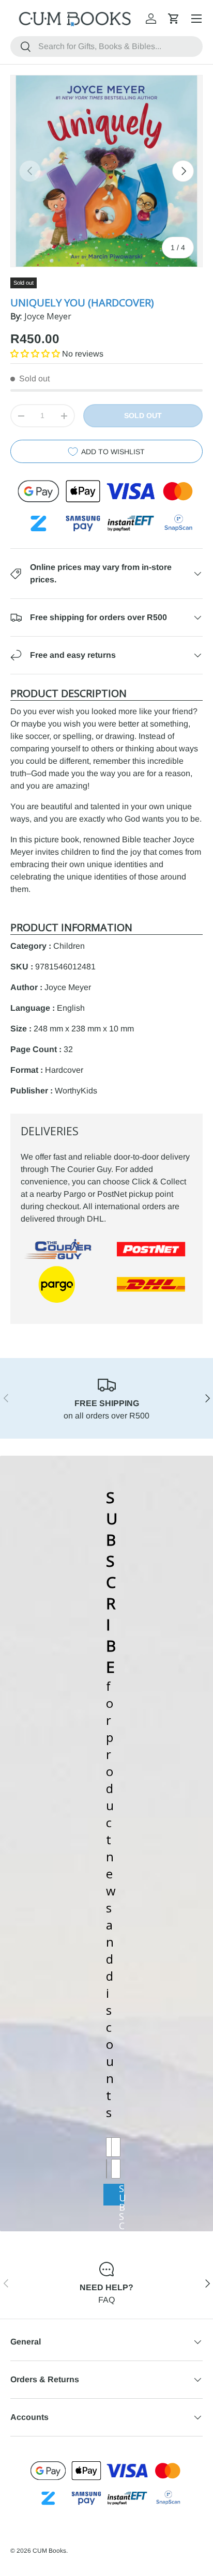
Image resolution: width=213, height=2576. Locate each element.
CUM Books (49, 2551)
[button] (174, 19)
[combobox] (106, 47)
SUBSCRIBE (121, 2194)
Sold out (143, 415)
